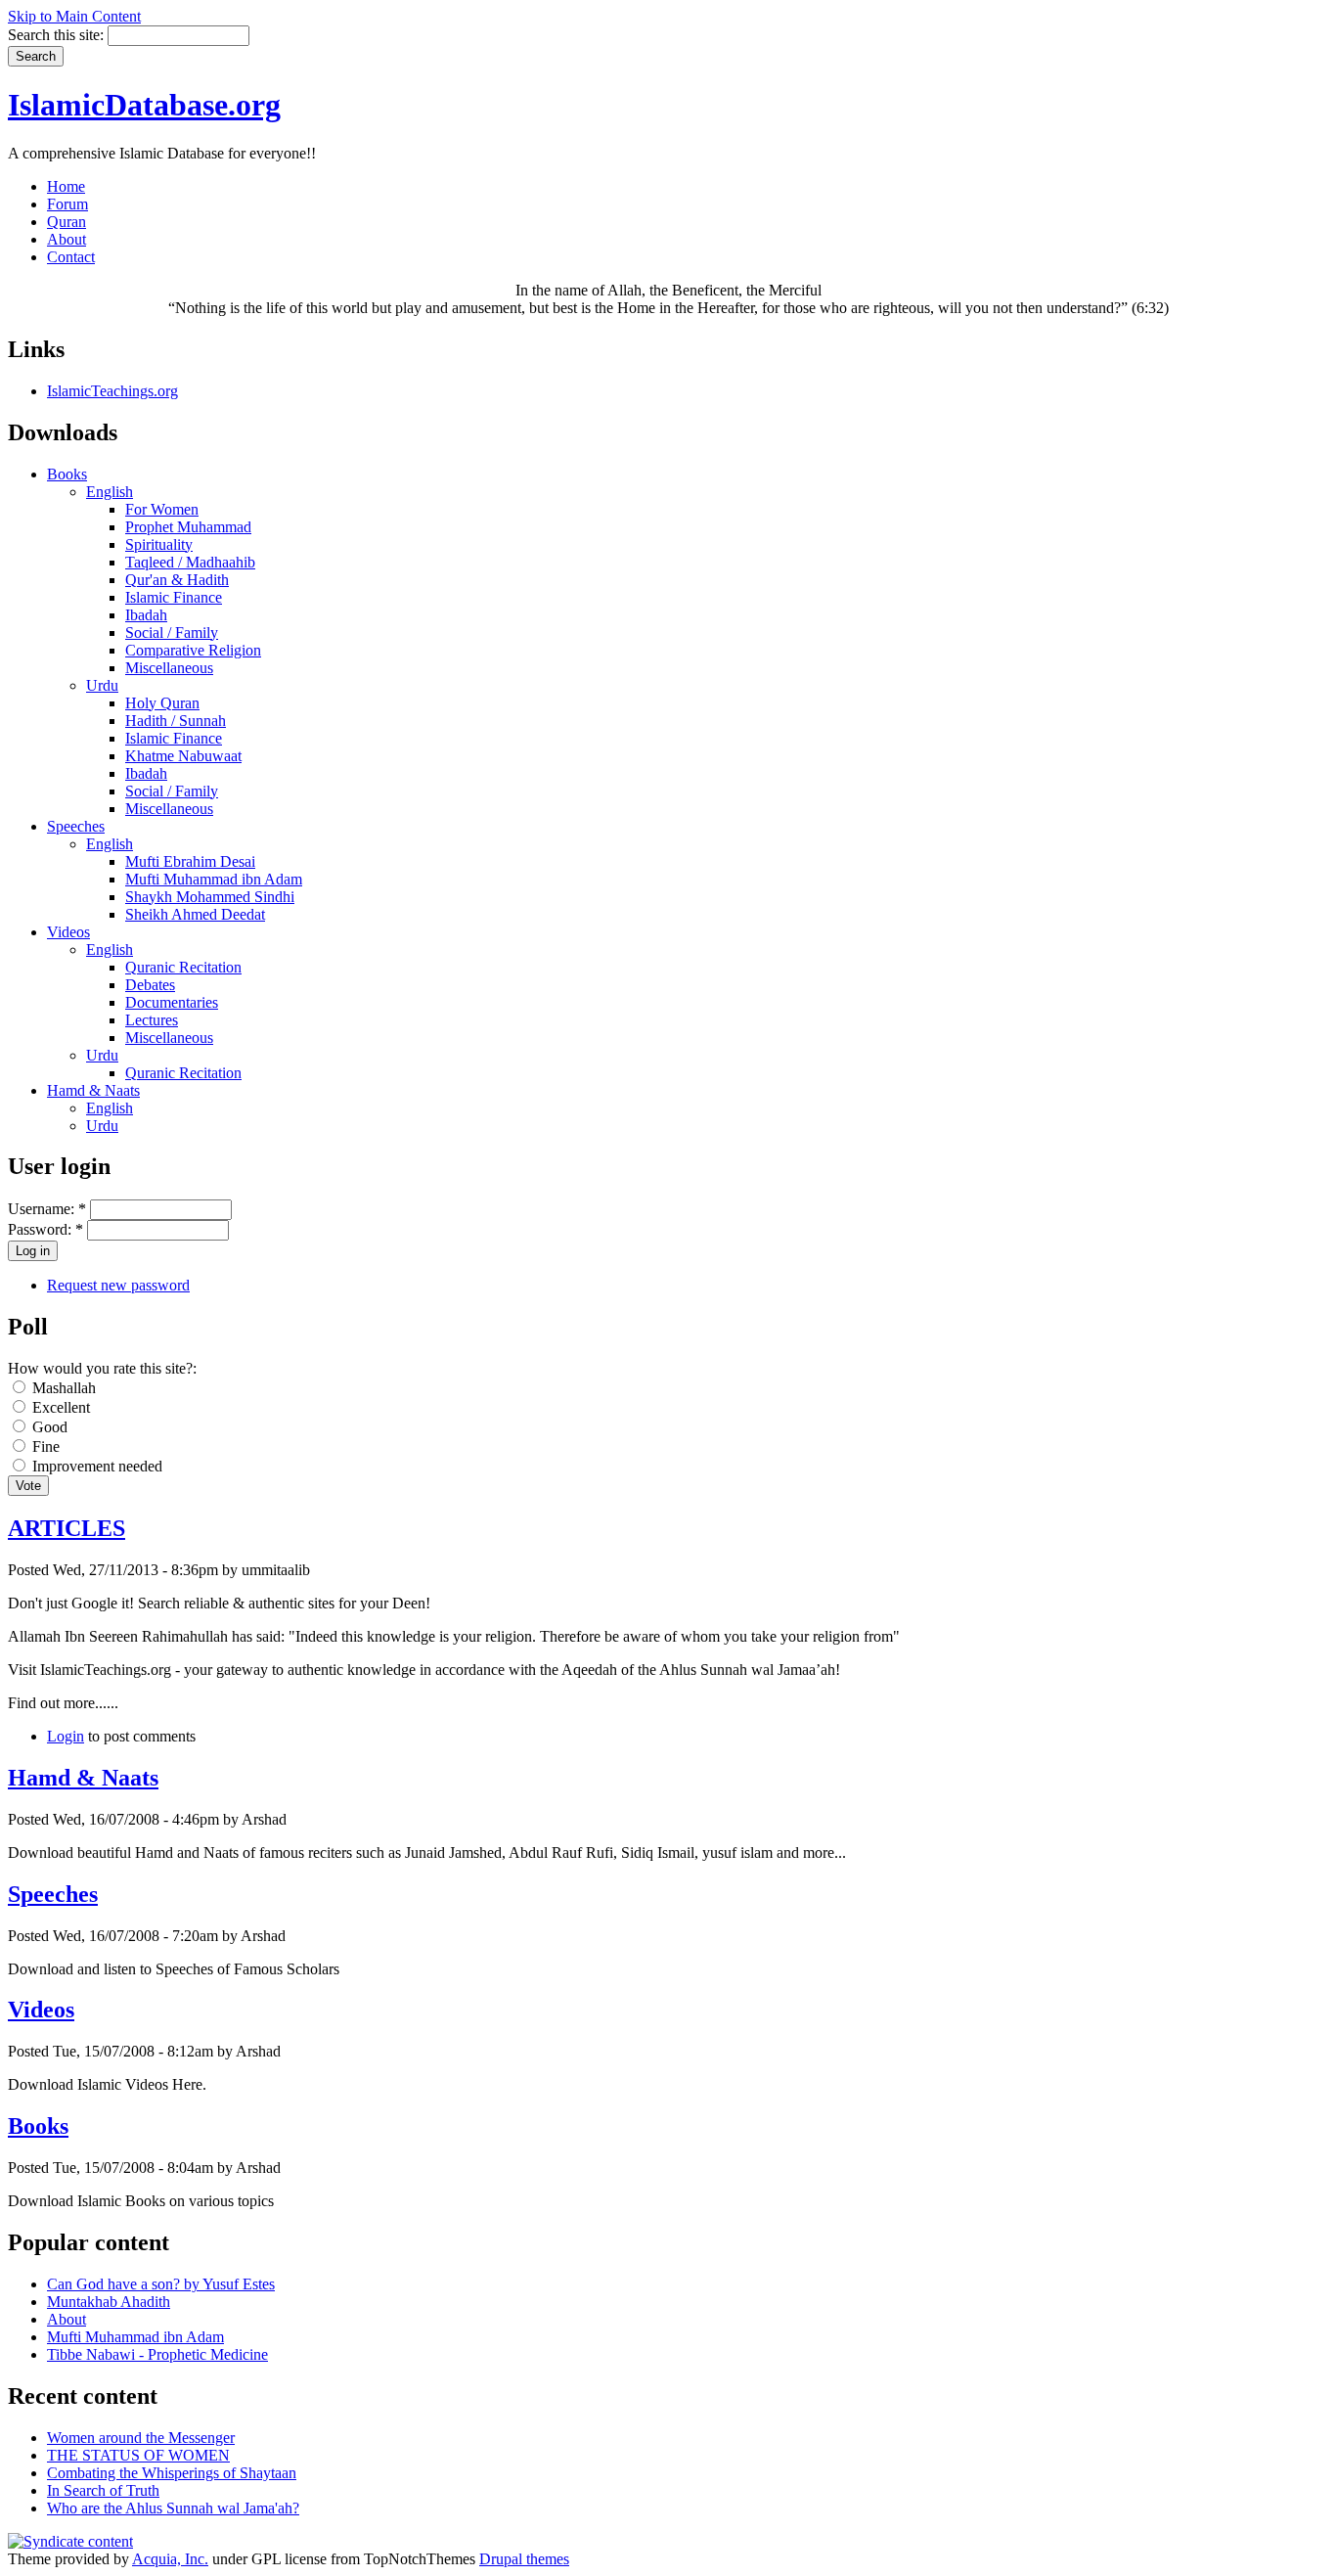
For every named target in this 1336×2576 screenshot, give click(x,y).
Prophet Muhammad (188, 527)
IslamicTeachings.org (112, 391)
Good (48, 1427)
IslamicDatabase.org (144, 105)
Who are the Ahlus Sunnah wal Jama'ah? (173, 2508)
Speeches (76, 826)
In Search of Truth (103, 2490)
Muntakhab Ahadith (109, 2302)
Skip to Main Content (74, 16)
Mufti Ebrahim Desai (190, 861)
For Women (162, 509)
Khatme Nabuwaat (183, 756)
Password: (45, 1229)
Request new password (118, 1285)
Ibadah (146, 615)
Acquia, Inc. (170, 2559)
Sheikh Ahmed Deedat (195, 914)
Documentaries (172, 1002)
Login (66, 1736)
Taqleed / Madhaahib (190, 562)
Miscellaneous (169, 668)
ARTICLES (67, 1528)
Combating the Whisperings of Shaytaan (172, 2473)
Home (66, 186)
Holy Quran (162, 703)
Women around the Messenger (141, 2438)
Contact (71, 257)
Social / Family (172, 633)
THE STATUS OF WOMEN (138, 2455)
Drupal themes (524, 2559)
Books (67, 474)
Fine (44, 1446)
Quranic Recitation (183, 967)
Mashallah (62, 1388)
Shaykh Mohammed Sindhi (210, 897)
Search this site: (58, 35)
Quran (67, 222)
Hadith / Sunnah (176, 721)
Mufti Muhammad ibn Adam (214, 879)
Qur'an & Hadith (177, 580)
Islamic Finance (174, 597)
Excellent (59, 1407)
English (110, 492)
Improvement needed (95, 1466)
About (67, 239)
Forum (67, 204)
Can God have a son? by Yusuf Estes (161, 2284)
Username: (47, 1209)
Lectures (152, 1020)
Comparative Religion (193, 650)
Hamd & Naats (93, 1090)
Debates (150, 985)
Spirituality (159, 544)
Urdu (102, 685)
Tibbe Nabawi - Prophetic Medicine (157, 2354)
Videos (68, 932)
